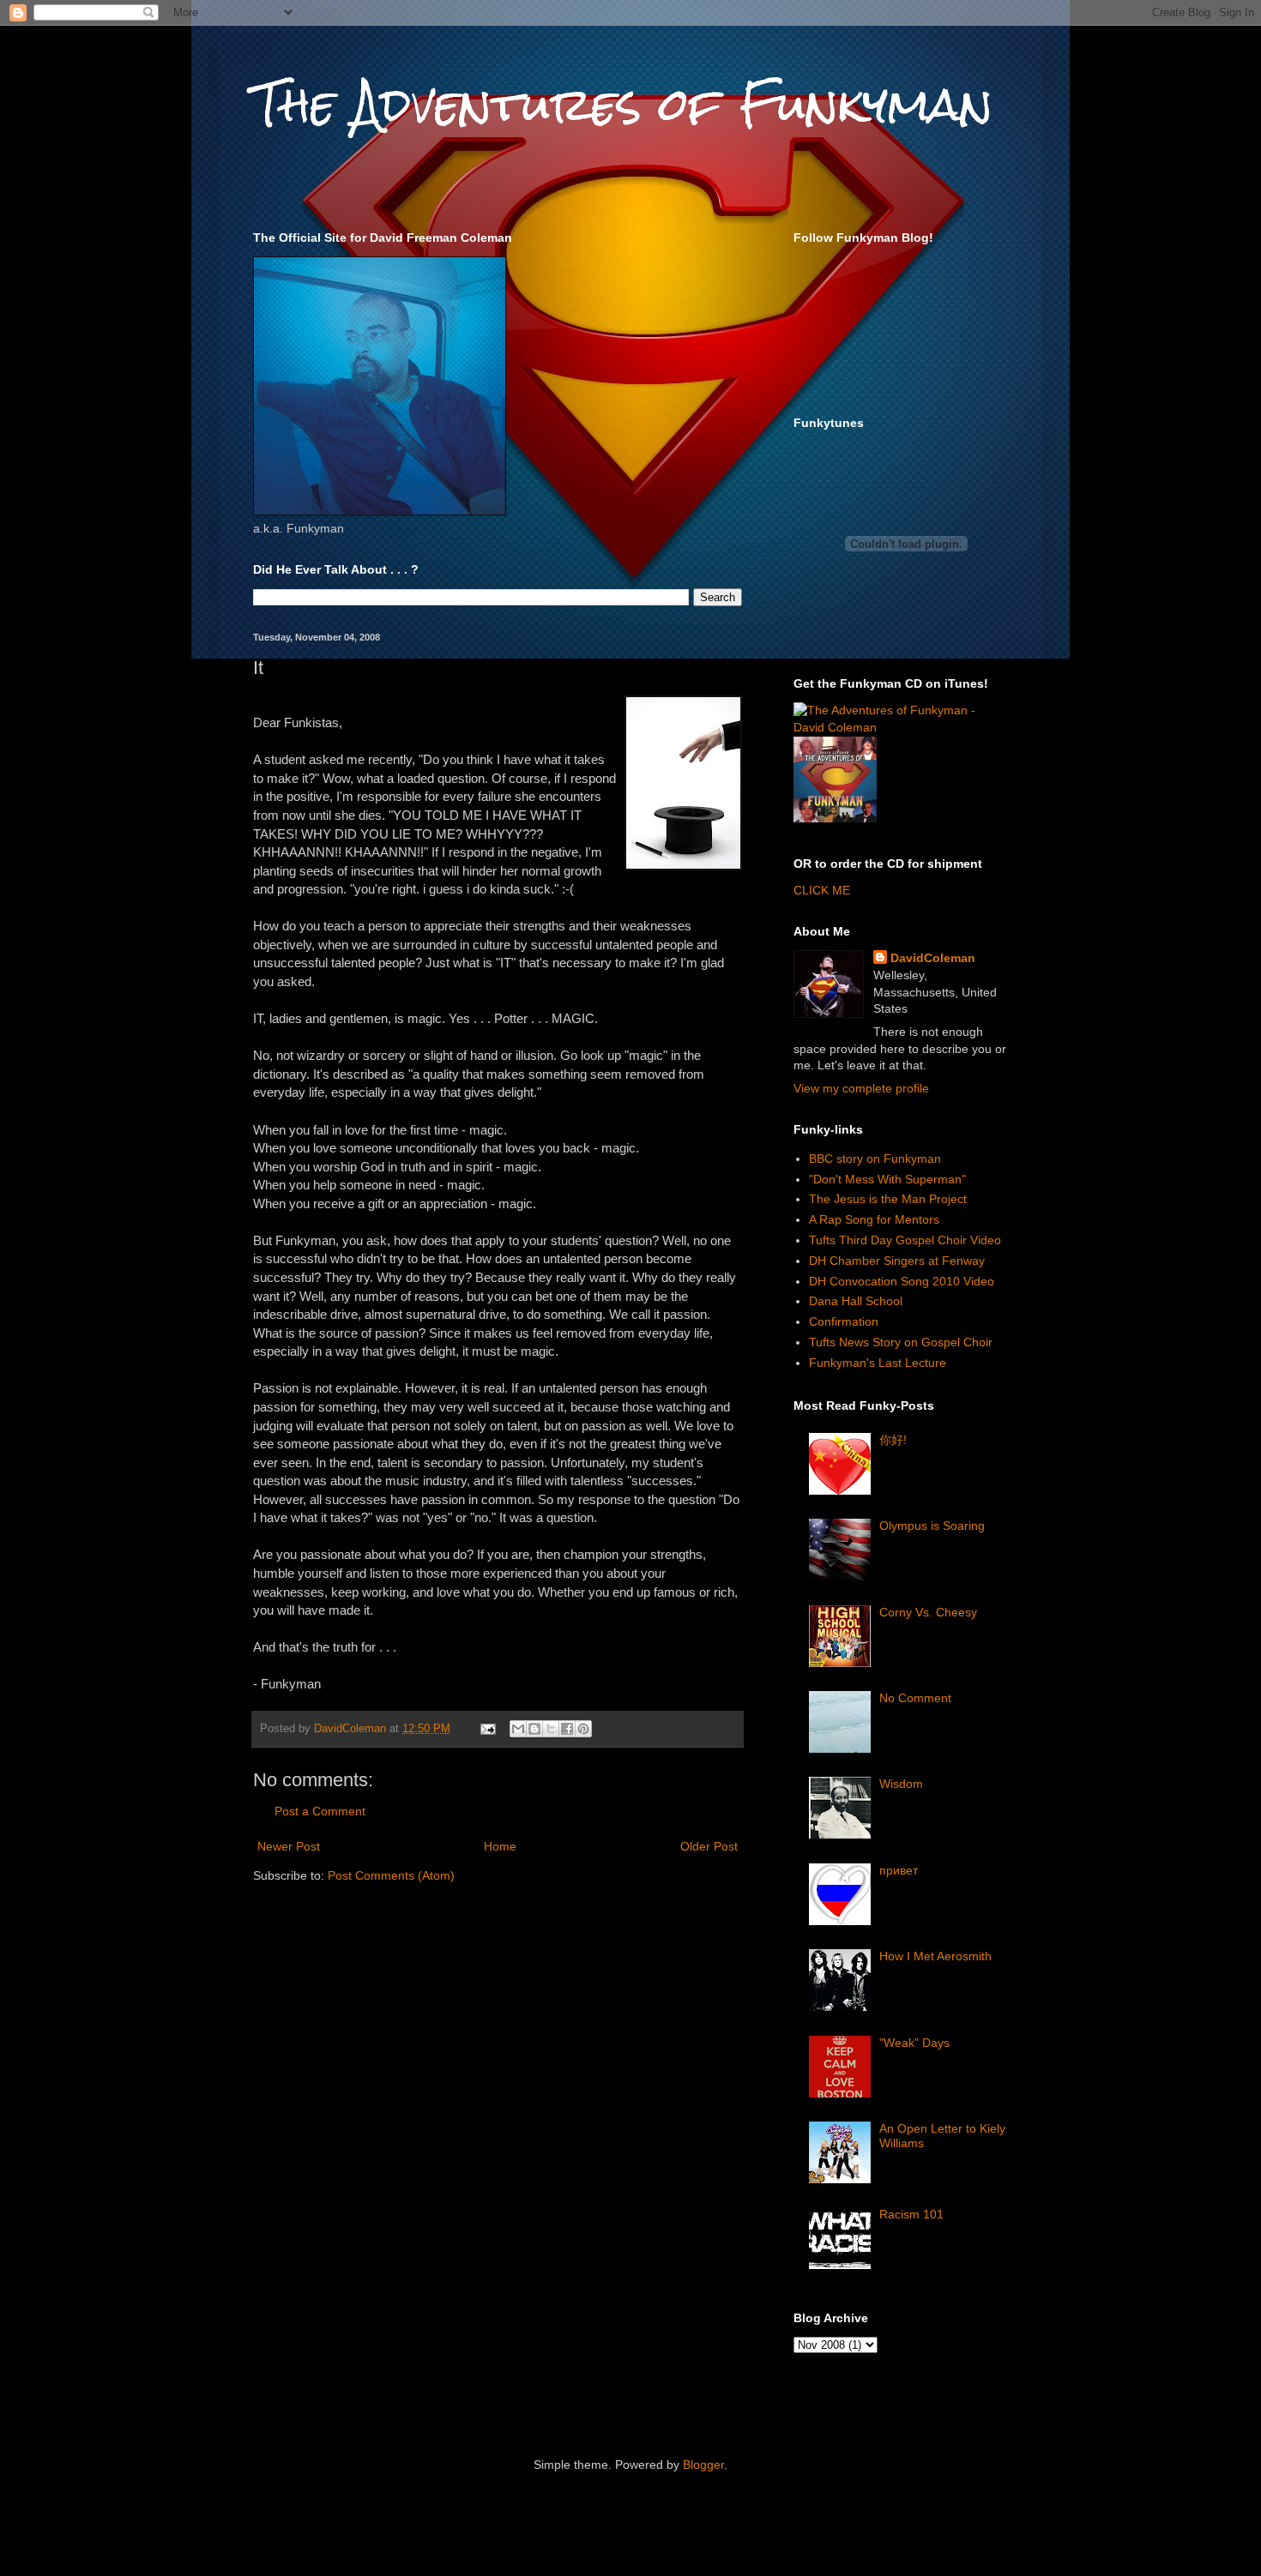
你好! (893, 1440)
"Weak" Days (914, 2043)
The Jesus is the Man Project (888, 1199)
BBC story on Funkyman (875, 1159)
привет (899, 1870)
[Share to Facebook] (567, 1729)
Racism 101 (911, 2214)
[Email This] (518, 1729)
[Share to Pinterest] (583, 1729)
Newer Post (289, 1846)
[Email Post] (487, 1729)
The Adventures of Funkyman (623, 104)
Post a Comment (320, 1811)
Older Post (709, 1846)
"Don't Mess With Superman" (887, 1179)
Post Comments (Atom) (391, 1875)
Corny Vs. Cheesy (928, 1612)
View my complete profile (861, 1088)
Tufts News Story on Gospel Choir (901, 1342)
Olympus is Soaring (932, 1526)
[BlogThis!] (534, 1729)
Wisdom (901, 1784)
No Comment (915, 1698)
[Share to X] (551, 1729)
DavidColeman (933, 958)
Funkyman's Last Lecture (878, 1363)
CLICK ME (822, 890)
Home (500, 1846)
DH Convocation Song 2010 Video (902, 1281)
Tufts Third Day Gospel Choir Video (905, 1240)
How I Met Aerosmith (935, 1956)
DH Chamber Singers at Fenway (897, 1261)
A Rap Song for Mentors (874, 1219)
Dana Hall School (856, 1301)
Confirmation (844, 1321)
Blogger (703, 2465)
